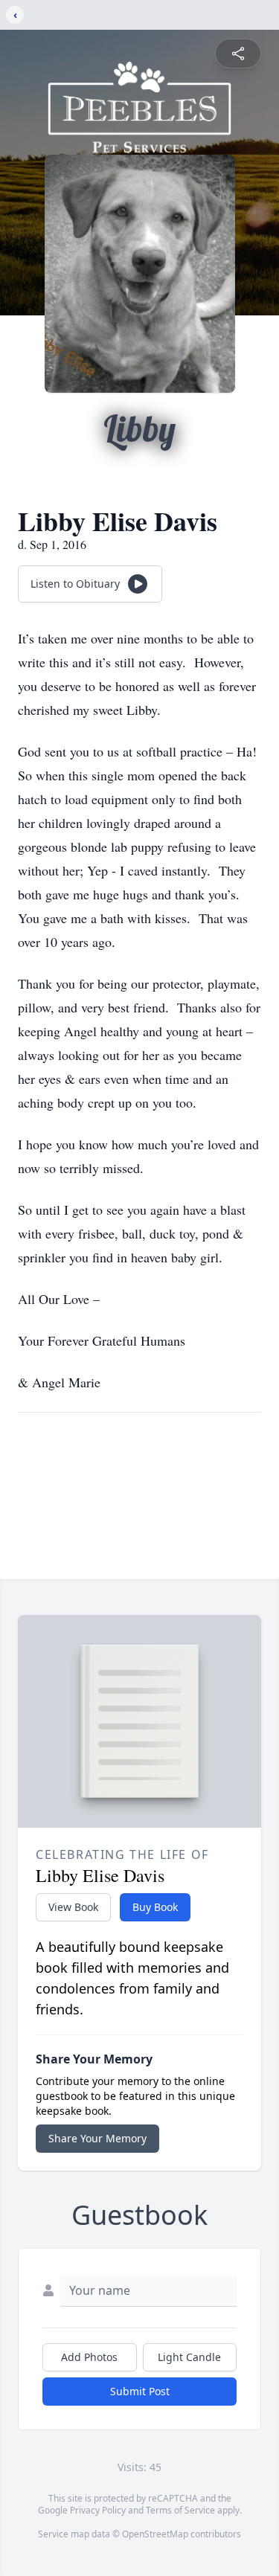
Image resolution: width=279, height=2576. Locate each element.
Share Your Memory (97, 2138)
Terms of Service (180, 2510)
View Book (73, 1907)
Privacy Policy (98, 2510)
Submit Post (140, 2391)
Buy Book (155, 1907)
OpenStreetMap (155, 2534)
